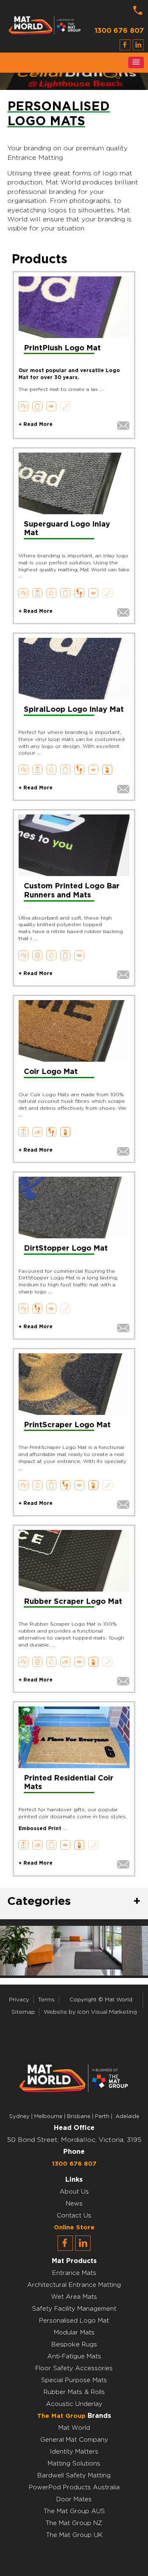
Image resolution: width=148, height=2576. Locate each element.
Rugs (89, 2345)
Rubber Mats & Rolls (74, 2392)
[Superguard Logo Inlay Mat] (74, 483)
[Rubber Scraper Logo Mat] (74, 1561)
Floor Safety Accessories (74, 2368)
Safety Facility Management (74, 2309)
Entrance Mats (74, 2273)
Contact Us (74, 2216)
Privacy (19, 2000)
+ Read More (36, 424)
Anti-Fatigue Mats (74, 2356)
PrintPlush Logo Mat (62, 348)
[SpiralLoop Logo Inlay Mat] (74, 669)
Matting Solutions (74, 2464)
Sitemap (23, 2012)
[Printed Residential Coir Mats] (74, 1737)
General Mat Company (74, 2440)
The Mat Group (61, 2416)
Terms (46, 2000)
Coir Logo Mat (51, 1072)
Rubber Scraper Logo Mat (73, 1602)
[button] (136, 62)
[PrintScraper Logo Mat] (74, 1384)
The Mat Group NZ (74, 2523)
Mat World (74, 2428)
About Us (74, 2192)
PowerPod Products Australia (74, 2487)
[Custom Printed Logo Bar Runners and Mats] (74, 845)
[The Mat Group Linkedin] (83, 2249)
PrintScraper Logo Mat (67, 1425)
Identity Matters (74, 2452)
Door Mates (74, 2499)
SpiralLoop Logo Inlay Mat (74, 710)
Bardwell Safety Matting (74, 2476)
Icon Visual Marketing (107, 2012)
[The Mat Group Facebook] (65, 2249)
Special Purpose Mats (74, 2380)
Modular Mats (74, 2333)
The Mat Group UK (74, 2535)
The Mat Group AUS (74, 2511)
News (74, 2204)
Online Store (74, 2228)
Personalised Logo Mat (74, 2321)
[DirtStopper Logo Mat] (74, 1207)
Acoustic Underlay (74, 2404)
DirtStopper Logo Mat (66, 1249)
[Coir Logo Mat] (74, 1031)
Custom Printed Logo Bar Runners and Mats (72, 891)
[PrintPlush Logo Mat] (74, 307)
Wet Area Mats (74, 2297)
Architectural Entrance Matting (74, 2285)
